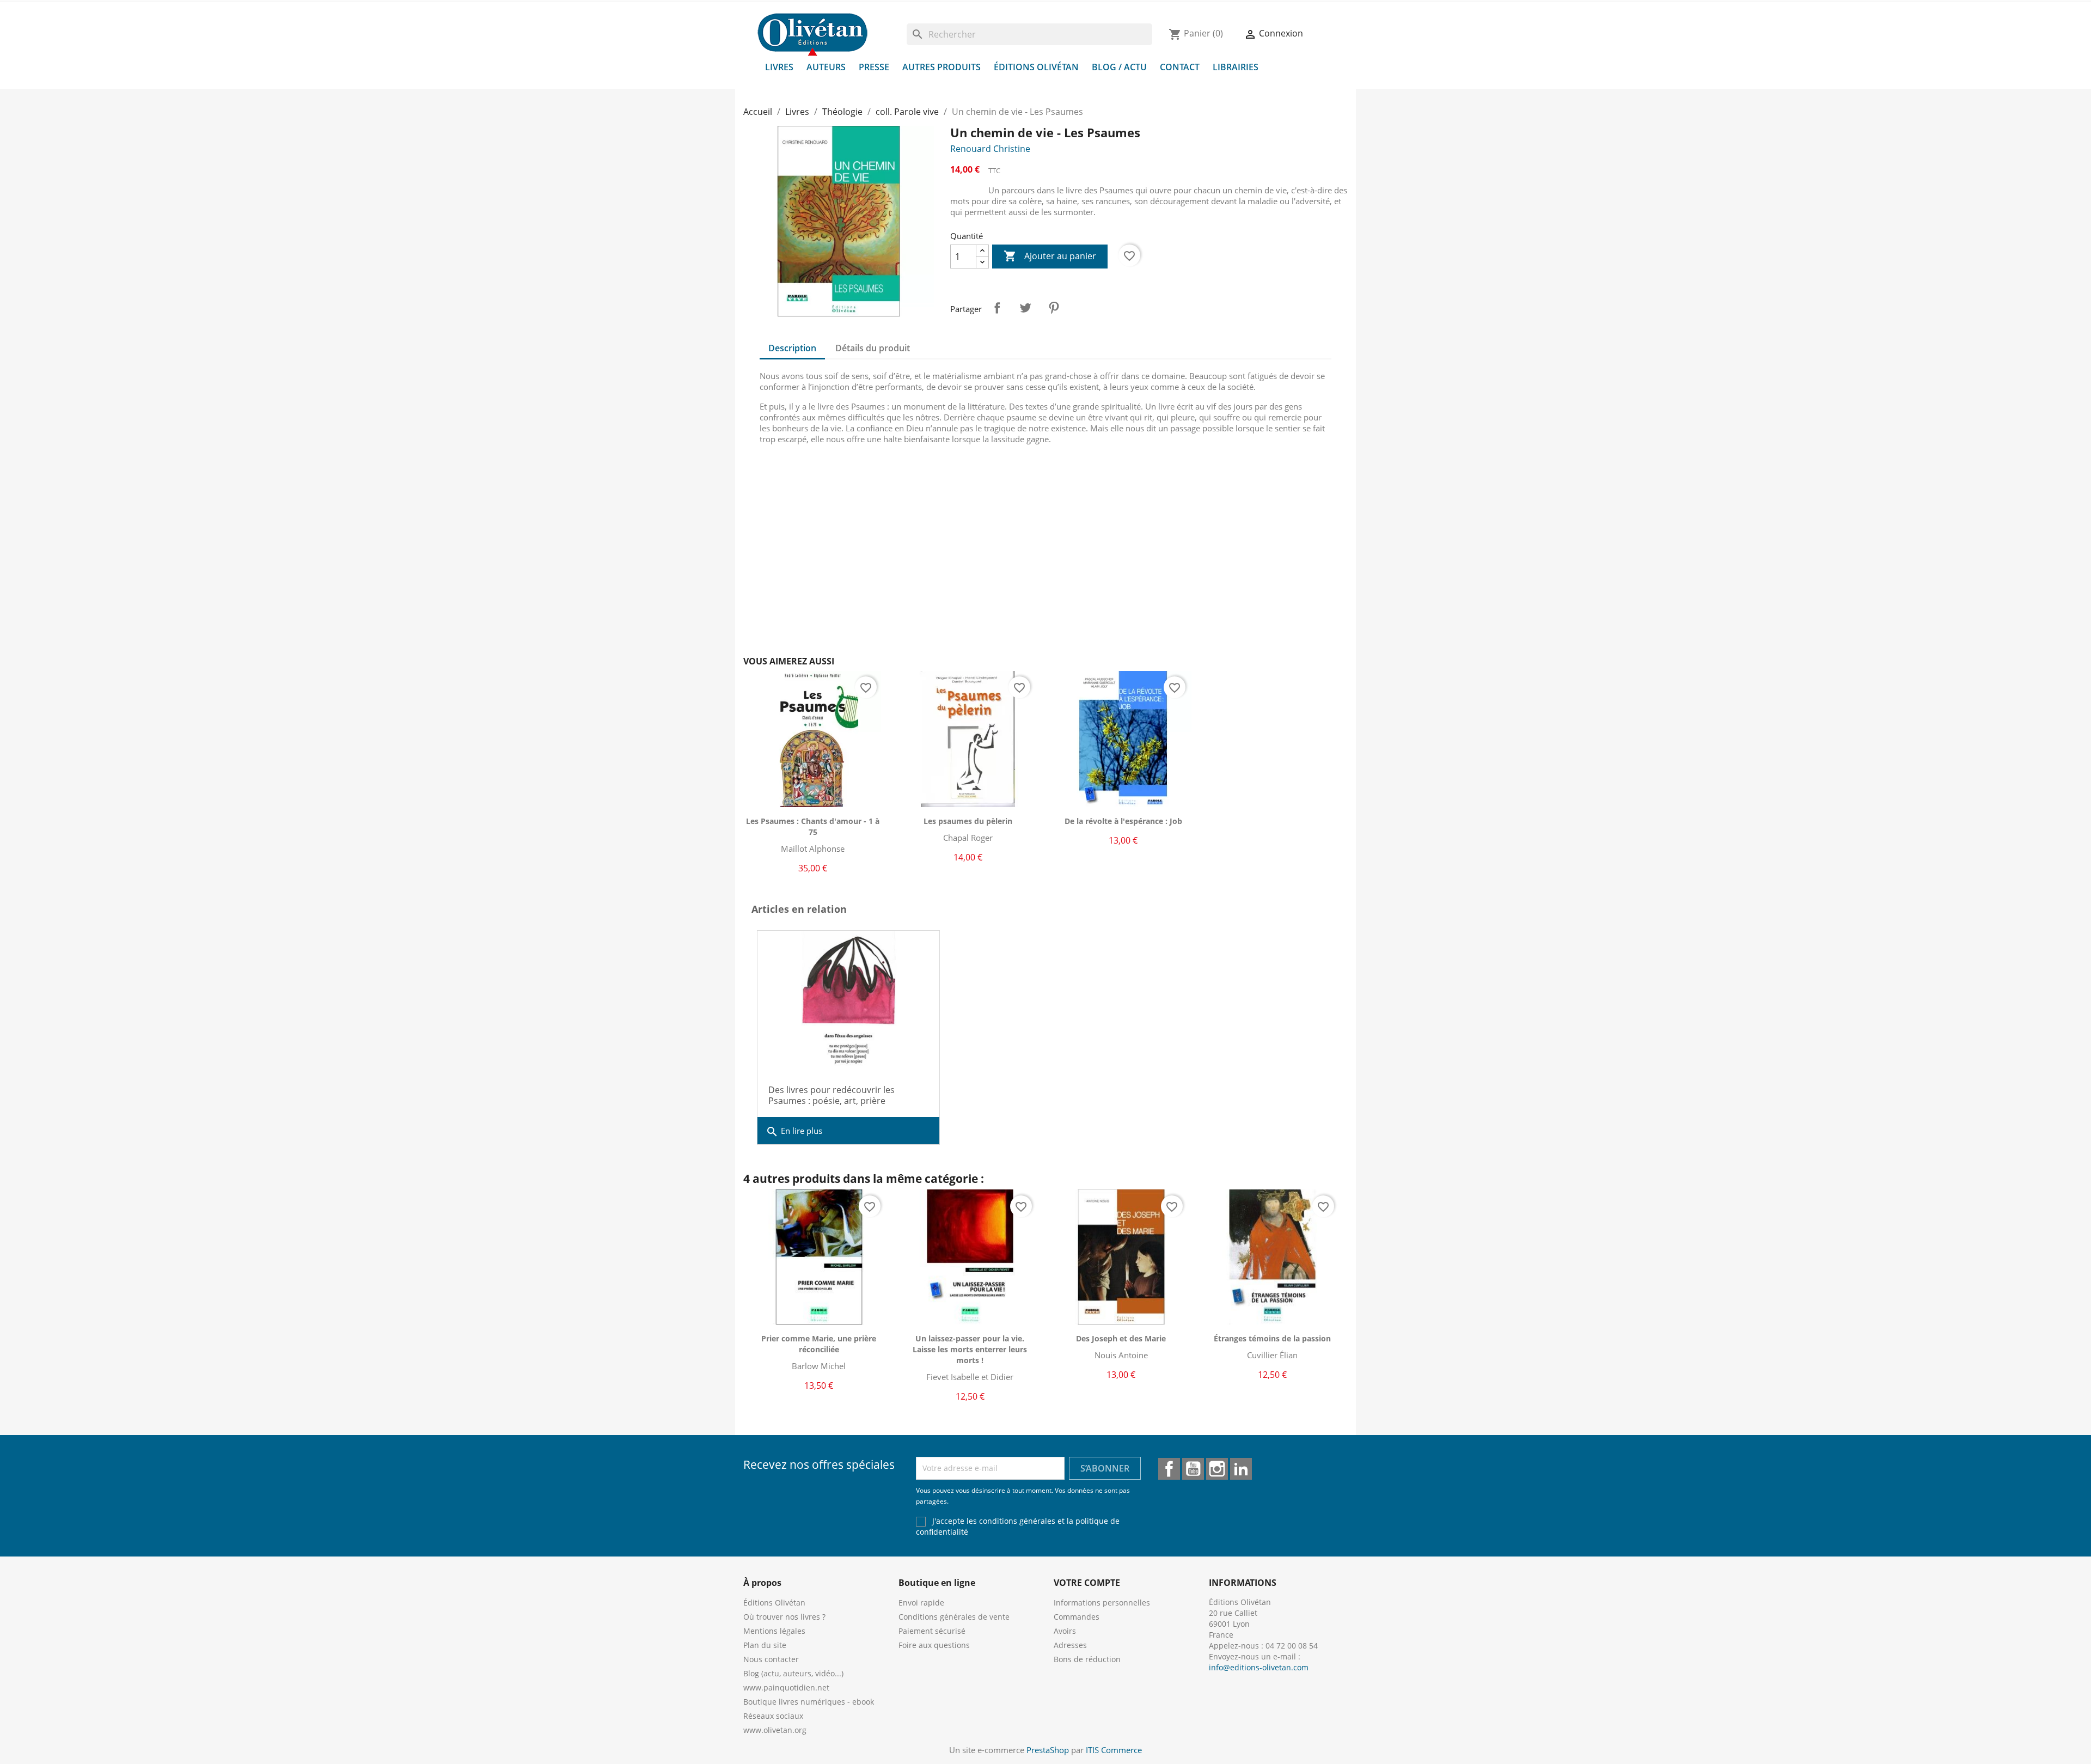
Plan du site (765, 1645)
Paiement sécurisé (932, 1631)
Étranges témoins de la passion (1272, 1338)
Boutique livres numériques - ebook (809, 1702)
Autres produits (941, 67)
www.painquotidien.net (786, 1687)
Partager (997, 308)
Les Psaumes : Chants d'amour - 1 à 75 (813, 826)
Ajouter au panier (1050, 256)
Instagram (1217, 1469)
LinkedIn (1241, 1469)
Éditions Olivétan (1036, 67)
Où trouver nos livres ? (784, 1617)
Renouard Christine (990, 149)
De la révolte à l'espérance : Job (1123, 821)
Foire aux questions (934, 1645)
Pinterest (1054, 308)
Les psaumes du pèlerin (968, 821)
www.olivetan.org (775, 1730)
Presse (874, 67)
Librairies (1236, 67)
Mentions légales (774, 1631)
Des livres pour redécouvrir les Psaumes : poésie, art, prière (831, 1095)
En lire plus (794, 1132)
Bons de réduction (1087, 1659)
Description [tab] (792, 348)
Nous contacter (771, 1659)
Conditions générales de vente (954, 1617)
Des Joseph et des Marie (1121, 1338)
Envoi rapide (921, 1603)
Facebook (1169, 1469)
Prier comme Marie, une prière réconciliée (819, 1344)
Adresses (1070, 1645)
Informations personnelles (1102, 1603)
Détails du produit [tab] (873, 348)
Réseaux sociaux (773, 1716)
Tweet (1025, 308)
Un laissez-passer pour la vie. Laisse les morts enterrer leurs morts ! (970, 1349)
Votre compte (1087, 1583)
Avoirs (1065, 1631)
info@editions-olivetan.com (1259, 1667)
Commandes (1077, 1617)
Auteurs (826, 67)
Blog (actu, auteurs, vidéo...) (793, 1673)
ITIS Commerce (1114, 1750)
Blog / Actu (1119, 67)
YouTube (1193, 1469)
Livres (779, 67)
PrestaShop (1048, 1750)
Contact (1180, 67)
